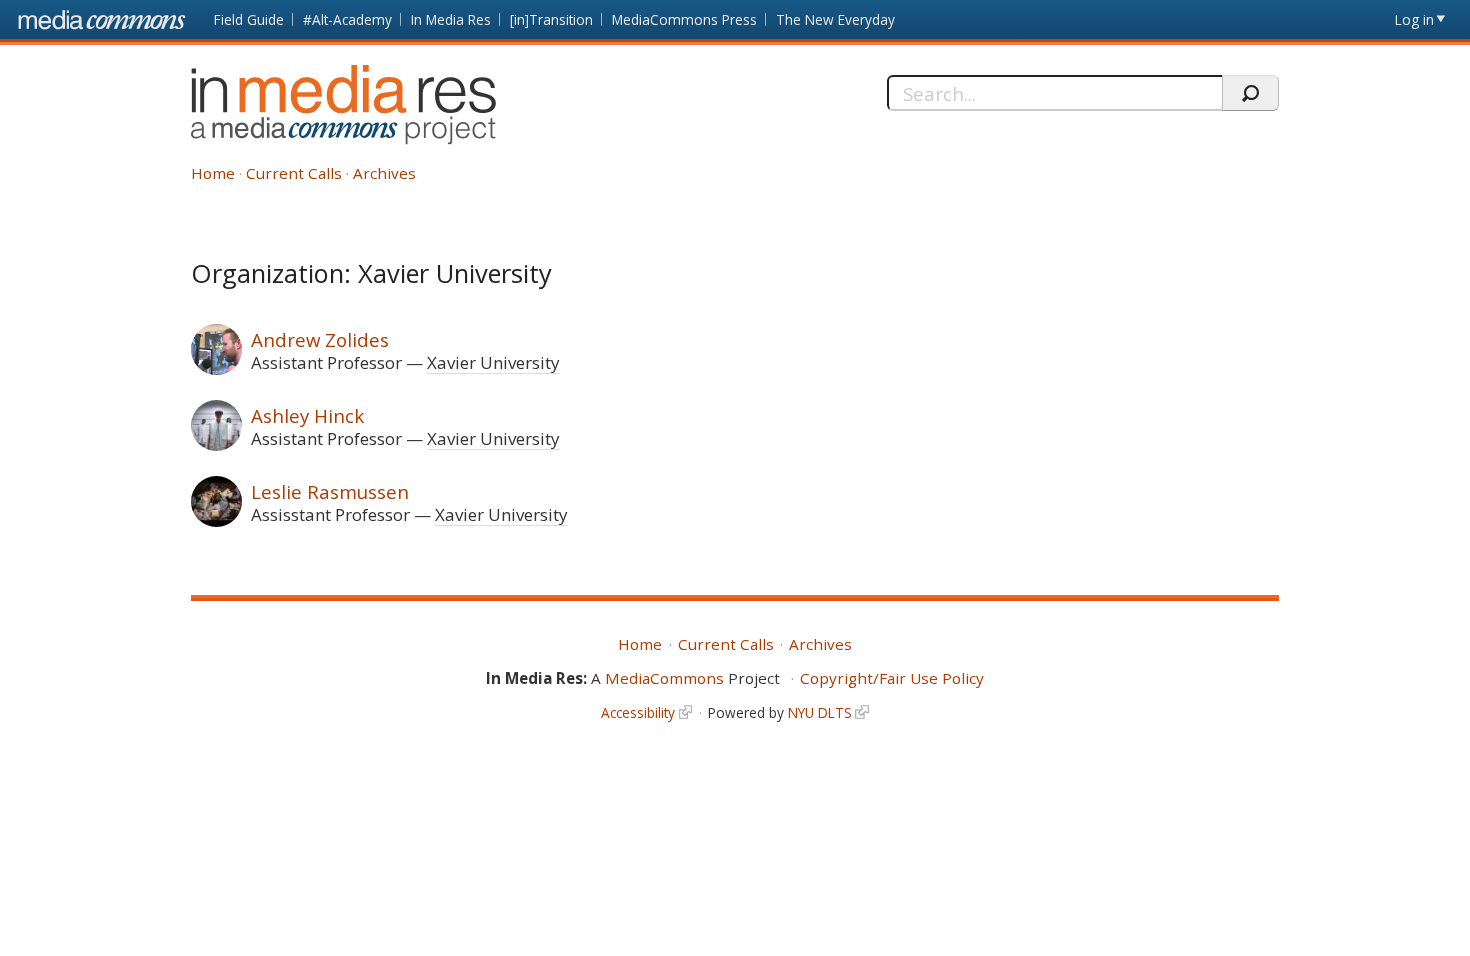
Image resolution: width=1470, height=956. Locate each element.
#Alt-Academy (347, 19)
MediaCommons (664, 678)
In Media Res (451, 19)
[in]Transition (551, 19)
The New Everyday (835, 19)
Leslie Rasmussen (330, 491)
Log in (1414, 19)
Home (213, 173)
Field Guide (249, 19)
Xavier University (493, 362)
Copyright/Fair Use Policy (892, 678)
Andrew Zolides (320, 339)
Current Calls (294, 173)
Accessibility (638, 712)
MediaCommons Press (684, 19)
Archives (384, 173)
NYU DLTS (820, 712)
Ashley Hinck (307, 415)
